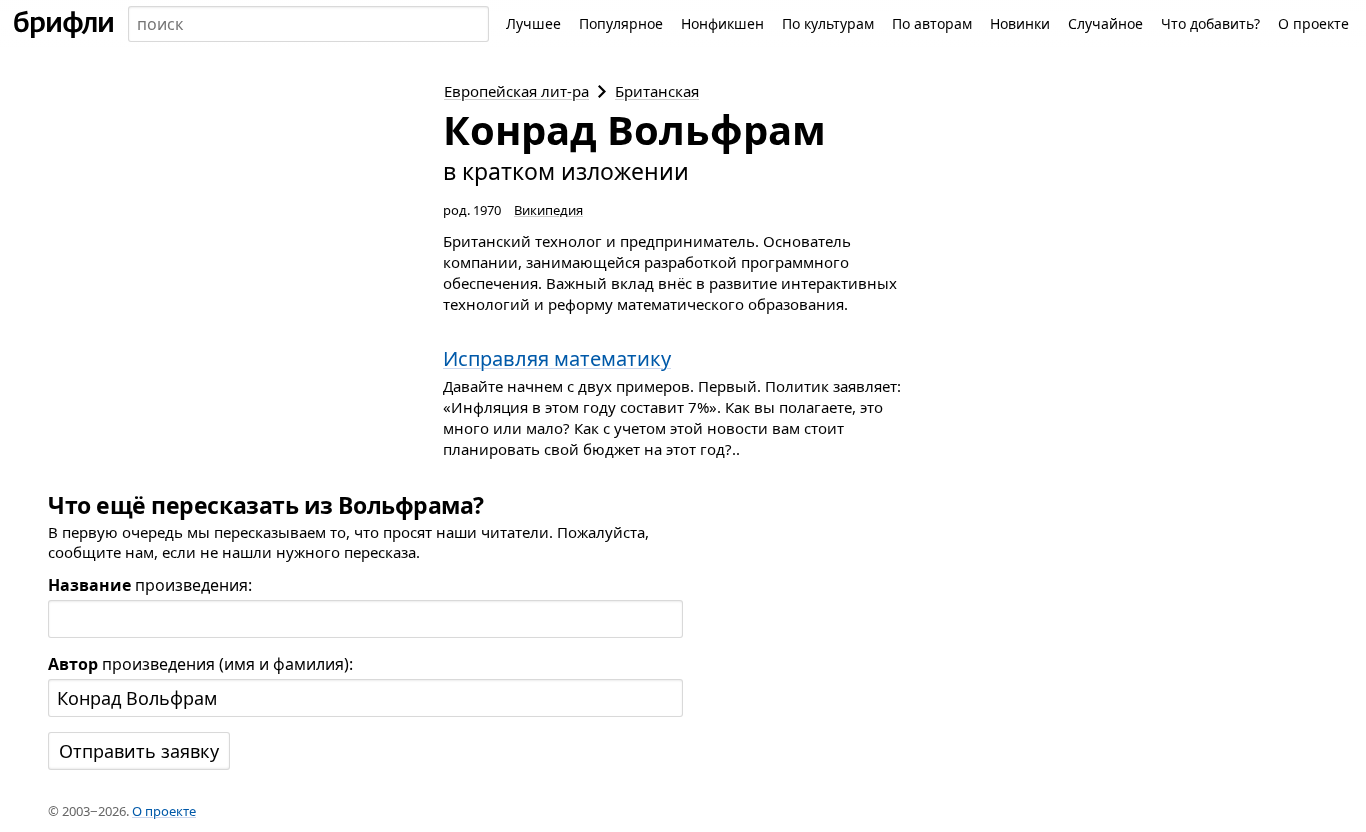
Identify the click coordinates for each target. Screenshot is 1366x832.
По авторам (932, 23)
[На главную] (64, 24)
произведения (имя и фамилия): (200, 664)
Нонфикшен (722, 23)
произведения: (150, 585)
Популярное (621, 23)
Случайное (1105, 23)
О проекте (1313, 23)
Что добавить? (1210, 23)
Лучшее (533, 23)
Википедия (548, 210)
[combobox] (308, 24)
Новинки (1020, 23)
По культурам (828, 23)
